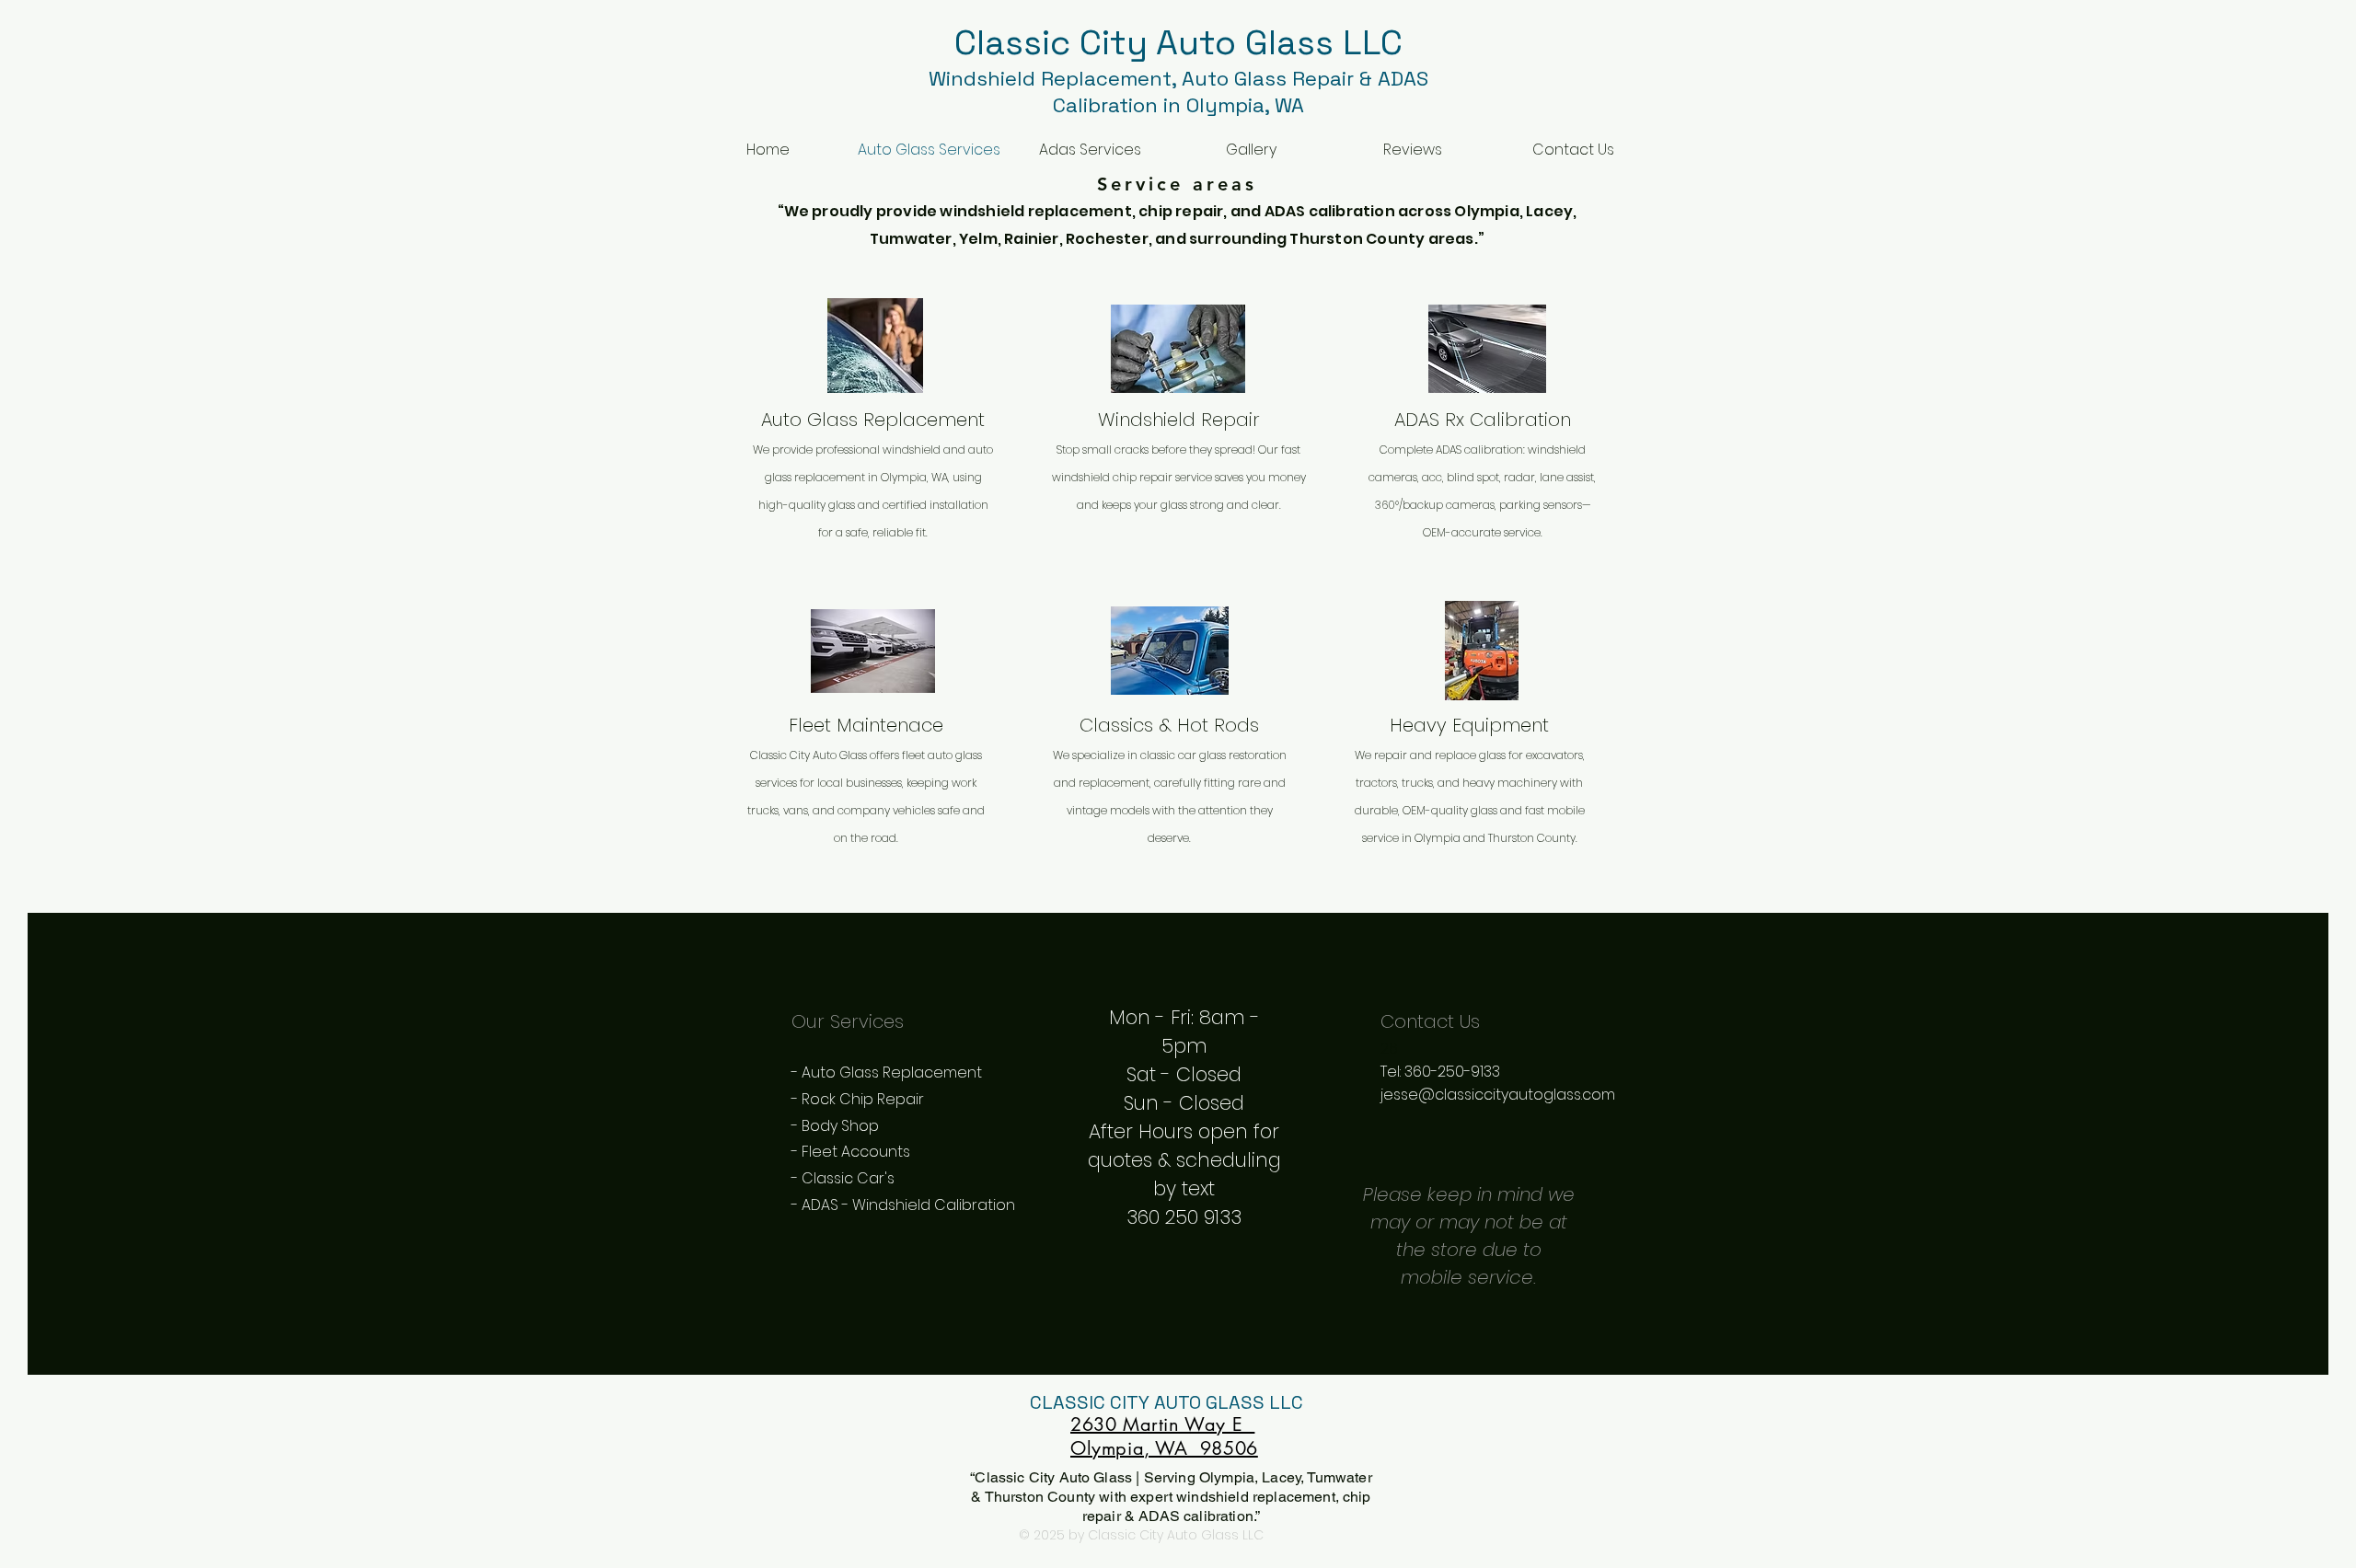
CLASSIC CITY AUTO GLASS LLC (1164, 1402)
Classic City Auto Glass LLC (1178, 42)
